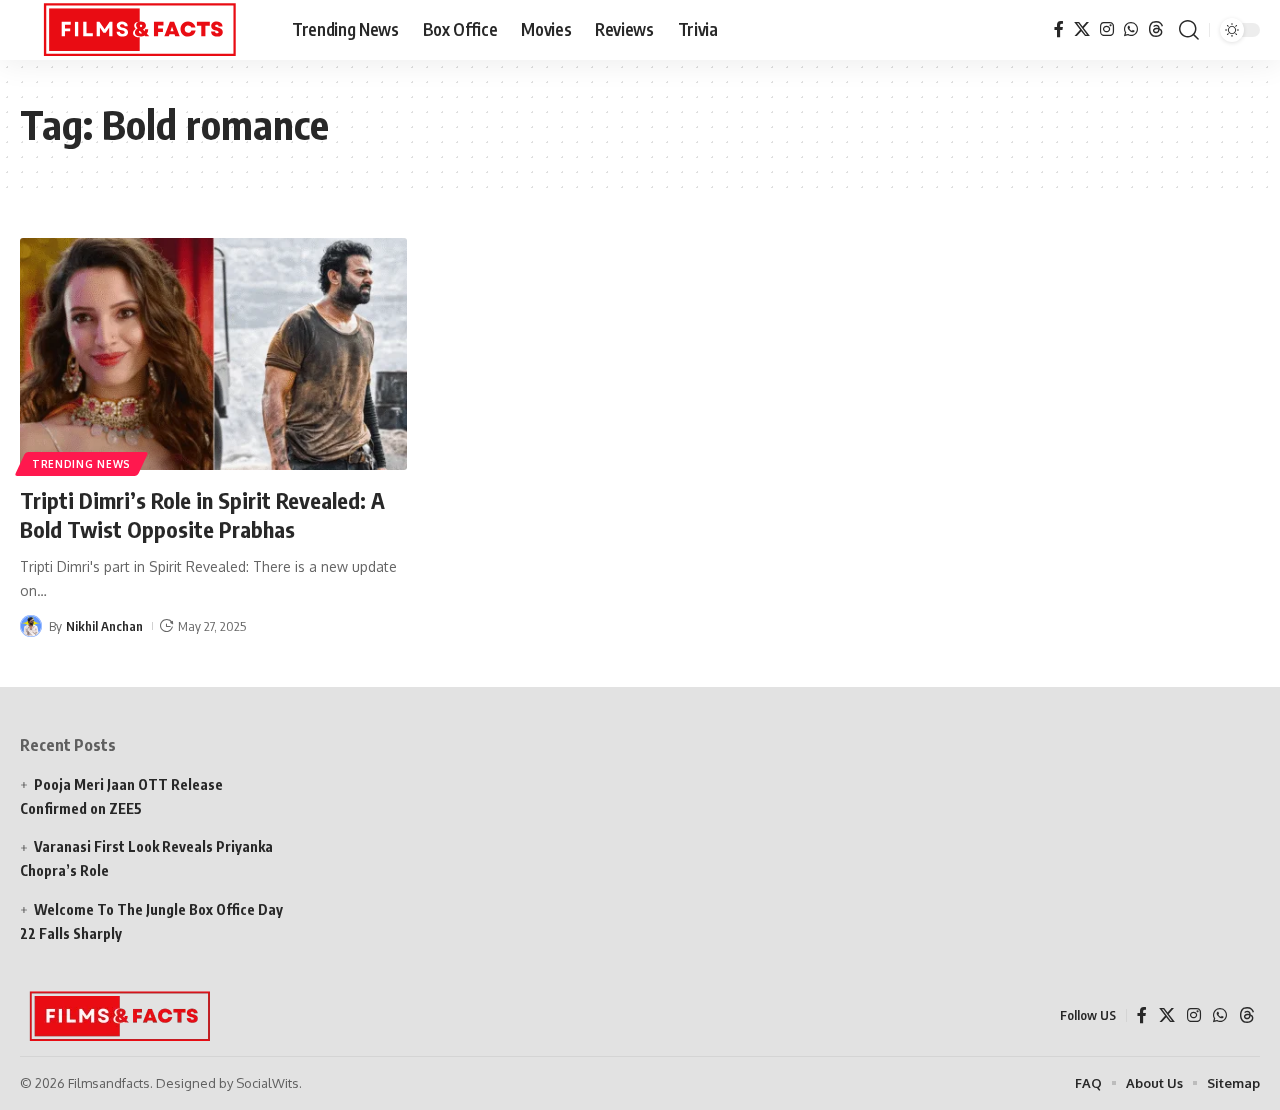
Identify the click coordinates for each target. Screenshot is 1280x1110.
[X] (1082, 29)
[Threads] (1156, 29)
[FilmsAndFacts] (140, 30)
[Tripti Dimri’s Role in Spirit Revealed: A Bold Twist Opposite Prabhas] (213, 354)
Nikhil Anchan (104, 626)
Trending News (81, 464)
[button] (1189, 30)
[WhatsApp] (1131, 29)
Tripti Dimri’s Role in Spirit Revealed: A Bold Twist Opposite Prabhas (202, 514)
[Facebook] (1059, 29)
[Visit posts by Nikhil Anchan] (31, 626)
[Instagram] (1107, 29)
